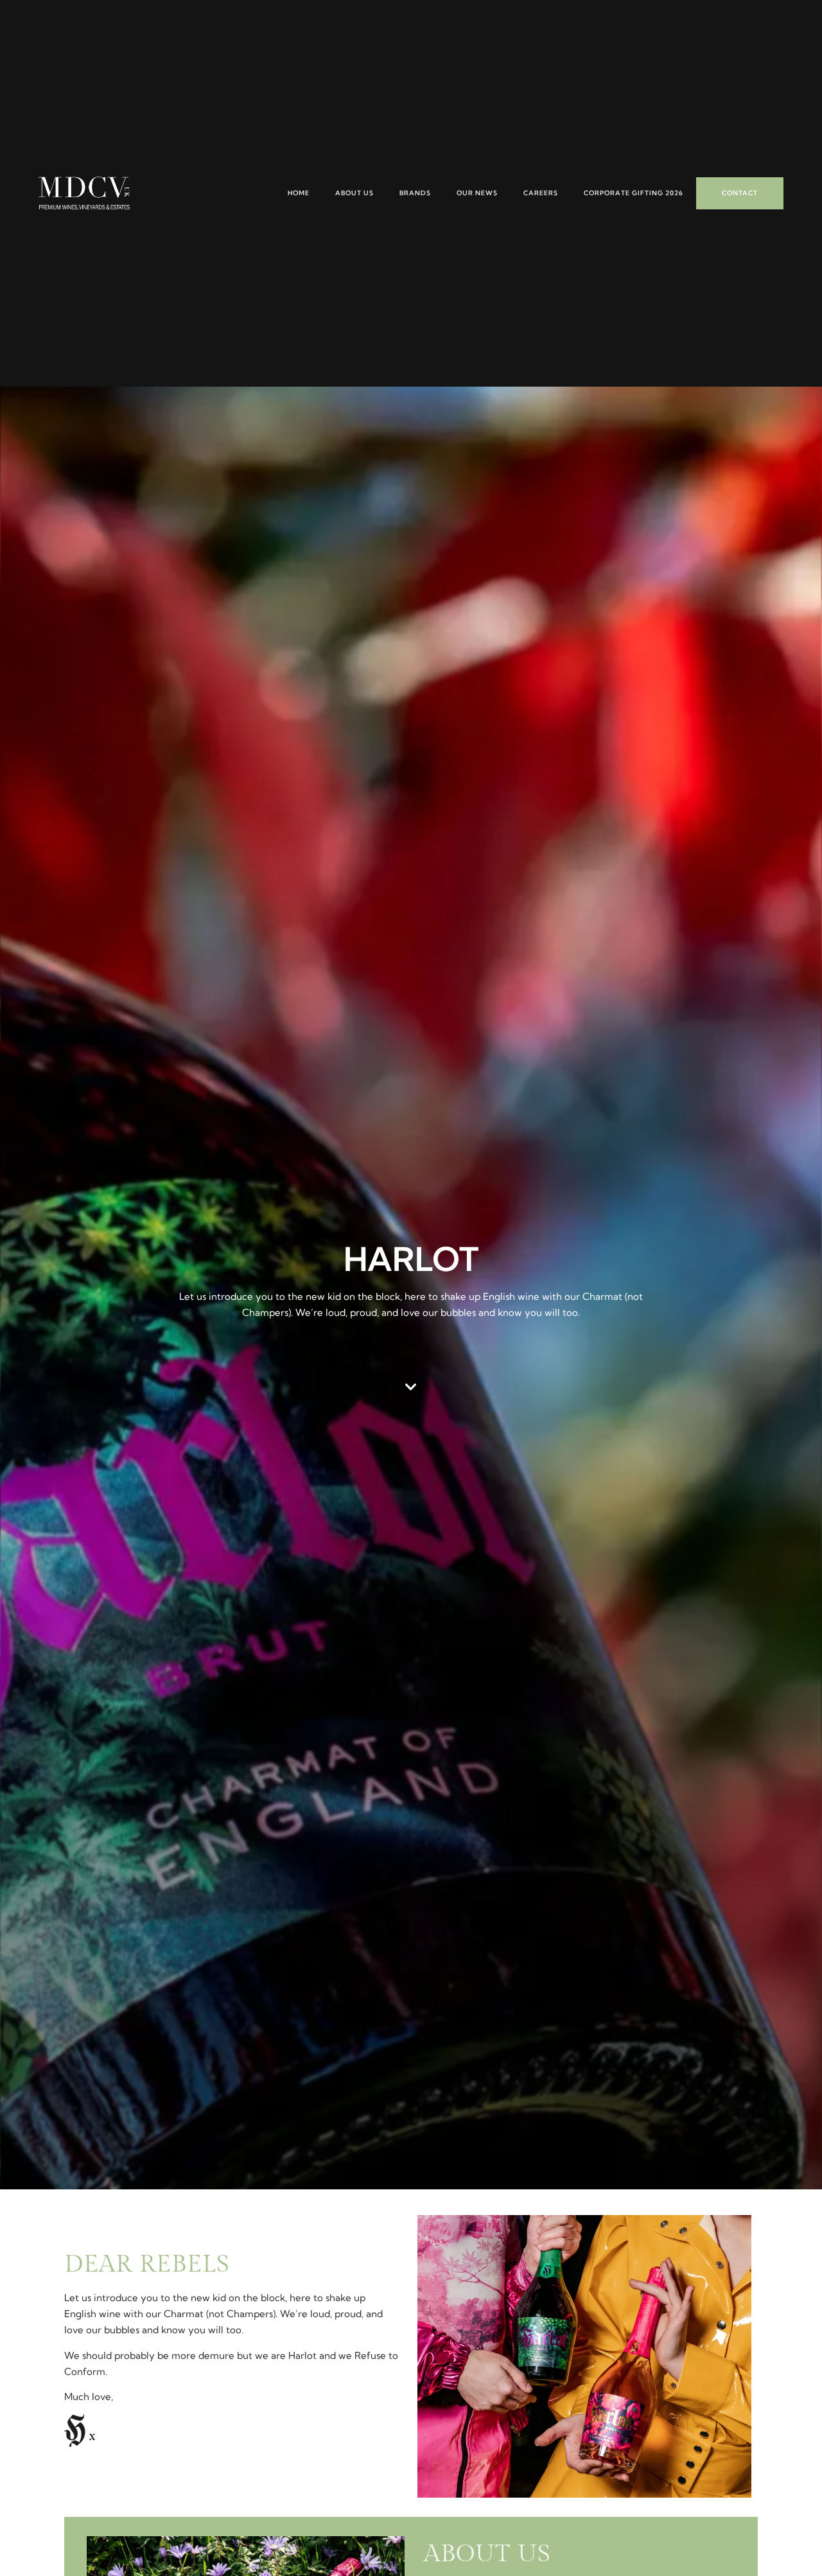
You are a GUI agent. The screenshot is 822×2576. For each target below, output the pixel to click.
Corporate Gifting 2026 (634, 193)
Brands (415, 193)
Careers (541, 193)
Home (299, 193)
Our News (477, 193)
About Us (354, 193)
